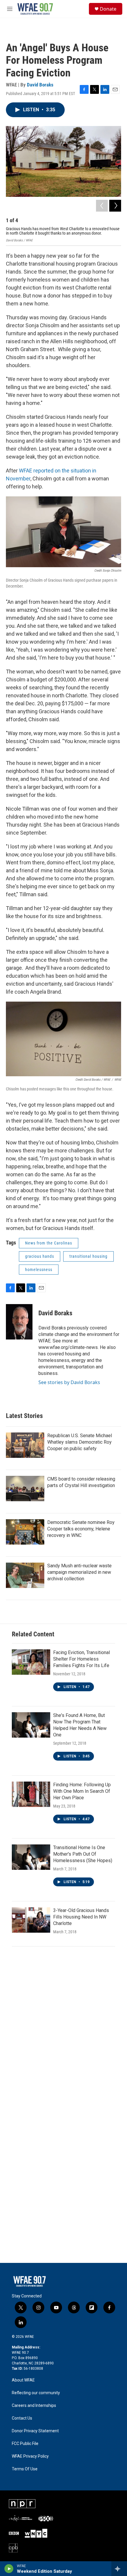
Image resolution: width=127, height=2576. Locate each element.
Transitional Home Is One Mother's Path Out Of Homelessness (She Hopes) (83, 1854)
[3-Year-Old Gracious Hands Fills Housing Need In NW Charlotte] (31, 1920)
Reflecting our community (36, 2393)
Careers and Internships (34, 2406)
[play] (9, 2569)
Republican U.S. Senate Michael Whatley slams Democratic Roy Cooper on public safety (80, 1442)
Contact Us (22, 2418)
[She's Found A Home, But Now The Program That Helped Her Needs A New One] (31, 1725)
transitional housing (88, 1256)
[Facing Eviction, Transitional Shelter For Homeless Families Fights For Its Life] (31, 1662)
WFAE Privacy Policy (30, 2456)
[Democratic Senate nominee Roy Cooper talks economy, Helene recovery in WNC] (25, 1532)
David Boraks (40, 85)
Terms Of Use (25, 2469)
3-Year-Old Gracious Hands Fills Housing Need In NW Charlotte (81, 1917)
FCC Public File (25, 2444)
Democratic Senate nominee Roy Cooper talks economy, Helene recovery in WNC (81, 1529)
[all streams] (119, 2569)
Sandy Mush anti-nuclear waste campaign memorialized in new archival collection (79, 1572)
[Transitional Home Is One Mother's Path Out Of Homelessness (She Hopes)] (31, 1857)
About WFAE (23, 2380)
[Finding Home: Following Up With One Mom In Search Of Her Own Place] (31, 1794)
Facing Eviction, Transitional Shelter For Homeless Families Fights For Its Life (82, 1659)
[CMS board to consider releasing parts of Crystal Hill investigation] (25, 1489)
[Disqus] (63, 2032)
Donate (108, 9)
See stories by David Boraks (69, 1382)
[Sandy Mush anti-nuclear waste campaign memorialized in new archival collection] (25, 1575)
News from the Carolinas (49, 1243)
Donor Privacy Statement (35, 2431)
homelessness (39, 1270)
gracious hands (40, 1256)
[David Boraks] (19, 1322)
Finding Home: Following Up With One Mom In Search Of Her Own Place (82, 1791)
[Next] (115, 206)
